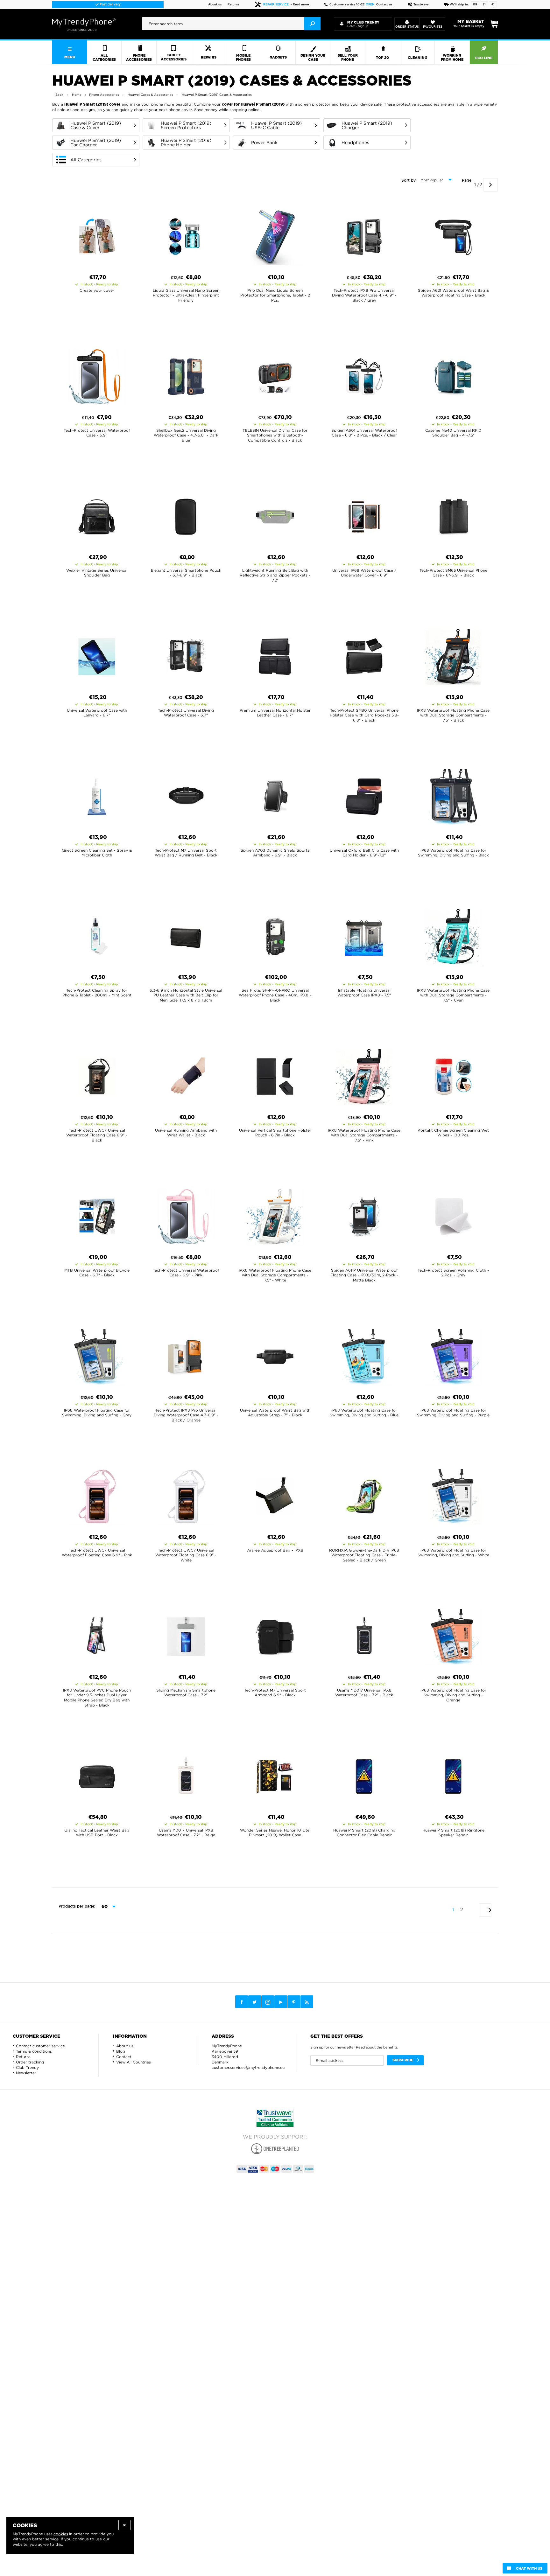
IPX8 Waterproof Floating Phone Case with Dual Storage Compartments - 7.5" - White (275, 1275)
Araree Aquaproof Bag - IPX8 (275, 1550)
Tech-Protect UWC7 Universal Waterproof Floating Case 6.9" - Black (97, 1135)
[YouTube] (281, 2002)
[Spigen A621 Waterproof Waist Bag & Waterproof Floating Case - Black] (453, 235)
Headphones (355, 143)
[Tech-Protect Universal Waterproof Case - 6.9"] (97, 375)
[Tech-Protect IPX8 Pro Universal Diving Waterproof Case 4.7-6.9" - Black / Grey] (364, 235)
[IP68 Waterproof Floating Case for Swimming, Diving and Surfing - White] (453, 1495)
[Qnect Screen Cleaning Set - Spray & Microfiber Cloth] (97, 795)
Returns (233, 5)
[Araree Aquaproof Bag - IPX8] (275, 1495)
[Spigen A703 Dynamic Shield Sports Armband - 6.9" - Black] (275, 795)
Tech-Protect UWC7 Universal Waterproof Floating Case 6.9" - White (186, 1555)
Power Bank (264, 143)
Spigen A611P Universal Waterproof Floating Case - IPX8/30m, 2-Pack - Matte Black (364, 1275)
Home (77, 95)
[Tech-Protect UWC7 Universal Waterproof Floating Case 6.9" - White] (186, 1495)
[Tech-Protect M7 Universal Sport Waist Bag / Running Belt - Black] (186, 795)
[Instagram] (268, 2002)
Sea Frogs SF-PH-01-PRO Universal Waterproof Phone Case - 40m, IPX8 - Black (275, 995)
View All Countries (134, 2062)
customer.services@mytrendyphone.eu (248, 2067)
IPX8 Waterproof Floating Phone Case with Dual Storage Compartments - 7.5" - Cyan (453, 995)
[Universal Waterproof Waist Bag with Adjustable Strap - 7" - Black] (275, 1355)
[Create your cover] (97, 235)
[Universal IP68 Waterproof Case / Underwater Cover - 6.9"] (364, 515)
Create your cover (97, 290)
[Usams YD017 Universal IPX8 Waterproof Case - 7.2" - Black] (364, 1635)
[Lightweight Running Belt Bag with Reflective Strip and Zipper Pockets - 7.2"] (275, 515)
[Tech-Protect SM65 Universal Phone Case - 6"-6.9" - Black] (453, 515)
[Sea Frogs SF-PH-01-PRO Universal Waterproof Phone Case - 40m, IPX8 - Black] (275, 935)
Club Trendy (27, 2067)
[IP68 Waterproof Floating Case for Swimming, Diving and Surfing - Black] (453, 795)
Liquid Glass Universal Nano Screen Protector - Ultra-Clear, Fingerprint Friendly (186, 295)
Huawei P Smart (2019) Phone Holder (186, 143)
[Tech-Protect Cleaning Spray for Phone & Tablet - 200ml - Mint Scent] (97, 935)
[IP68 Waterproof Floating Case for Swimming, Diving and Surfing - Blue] (364, 1355)
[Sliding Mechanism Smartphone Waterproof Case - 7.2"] (186, 1635)
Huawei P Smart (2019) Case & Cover (96, 125)
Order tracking (30, 2062)
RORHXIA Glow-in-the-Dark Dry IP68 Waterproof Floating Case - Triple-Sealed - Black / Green (364, 1555)
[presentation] (231, 24)
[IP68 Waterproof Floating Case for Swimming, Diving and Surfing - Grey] (97, 1355)
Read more (301, 5)
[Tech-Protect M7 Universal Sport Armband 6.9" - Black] (275, 1635)
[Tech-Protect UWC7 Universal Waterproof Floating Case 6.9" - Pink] (97, 1495)
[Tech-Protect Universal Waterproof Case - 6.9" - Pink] (186, 1215)
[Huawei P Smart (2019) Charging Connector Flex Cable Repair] (364, 1775)
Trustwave (421, 5)
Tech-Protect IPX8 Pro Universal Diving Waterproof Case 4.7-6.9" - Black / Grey (364, 295)
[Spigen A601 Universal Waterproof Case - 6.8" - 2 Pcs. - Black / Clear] (364, 375)
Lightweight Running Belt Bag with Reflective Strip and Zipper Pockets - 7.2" (275, 575)
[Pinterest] (294, 2002)
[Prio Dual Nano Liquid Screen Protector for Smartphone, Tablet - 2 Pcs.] (275, 235)
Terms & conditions (34, 2051)
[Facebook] (242, 2002)
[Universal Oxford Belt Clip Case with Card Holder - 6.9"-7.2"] (364, 795)
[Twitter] (255, 2002)
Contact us (384, 5)
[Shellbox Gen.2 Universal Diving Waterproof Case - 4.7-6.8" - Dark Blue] (186, 375)
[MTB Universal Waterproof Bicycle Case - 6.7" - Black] (97, 1215)
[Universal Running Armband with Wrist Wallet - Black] (186, 1075)
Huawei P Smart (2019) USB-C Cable (276, 125)
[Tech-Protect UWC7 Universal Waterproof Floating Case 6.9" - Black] (97, 1075)
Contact (124, 2057)
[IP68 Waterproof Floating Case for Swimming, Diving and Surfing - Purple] (453, 1355)
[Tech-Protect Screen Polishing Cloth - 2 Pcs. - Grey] (453, 1215)
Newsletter (26, 2073)
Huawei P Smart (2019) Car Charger (96, 143)
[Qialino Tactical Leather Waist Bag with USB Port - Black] (97, 1775)
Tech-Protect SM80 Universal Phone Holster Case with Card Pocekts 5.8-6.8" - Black (364, 715)
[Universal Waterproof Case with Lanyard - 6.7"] (97, 655)
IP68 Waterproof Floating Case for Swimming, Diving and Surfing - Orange (453, 1695)
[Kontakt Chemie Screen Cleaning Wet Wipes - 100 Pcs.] (453, 1075)
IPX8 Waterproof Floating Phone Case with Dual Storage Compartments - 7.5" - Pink (364, 1135)
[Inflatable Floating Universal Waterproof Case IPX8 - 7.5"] (364, 935)
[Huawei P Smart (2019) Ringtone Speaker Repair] (453, 1775)
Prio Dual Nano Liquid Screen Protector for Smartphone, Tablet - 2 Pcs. (275, 295)
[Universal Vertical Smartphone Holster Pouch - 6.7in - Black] (275, 1075)
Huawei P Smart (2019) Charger (367, 125)
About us (215, 5)
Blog (121, 2051)
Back (59, 95)
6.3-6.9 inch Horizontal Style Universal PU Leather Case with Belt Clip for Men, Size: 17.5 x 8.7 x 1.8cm (186, 995)
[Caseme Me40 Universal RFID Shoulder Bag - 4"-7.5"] (453, 375)
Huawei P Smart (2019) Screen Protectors (186, 125)
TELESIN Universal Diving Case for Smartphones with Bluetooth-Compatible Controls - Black (275, 435)
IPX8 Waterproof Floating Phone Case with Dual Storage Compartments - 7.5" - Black (453, 715)
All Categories (86, 160)
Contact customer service (40, 2046)
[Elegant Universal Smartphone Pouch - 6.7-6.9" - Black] (186, 515)
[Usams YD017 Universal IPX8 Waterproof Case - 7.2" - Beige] (186, 1775)
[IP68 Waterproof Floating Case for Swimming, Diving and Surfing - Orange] (453, 1635)
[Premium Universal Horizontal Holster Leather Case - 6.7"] (275, 655)
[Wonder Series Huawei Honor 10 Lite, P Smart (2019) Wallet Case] (275, 1775)
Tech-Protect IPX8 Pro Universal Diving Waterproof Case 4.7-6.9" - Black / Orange (186, 1415)
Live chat (110, 4)
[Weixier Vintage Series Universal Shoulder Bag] (97, 515)
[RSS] (307, 2002)
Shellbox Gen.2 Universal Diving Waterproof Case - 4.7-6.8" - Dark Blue (186, 435)
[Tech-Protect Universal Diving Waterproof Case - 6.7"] (186, 655)
